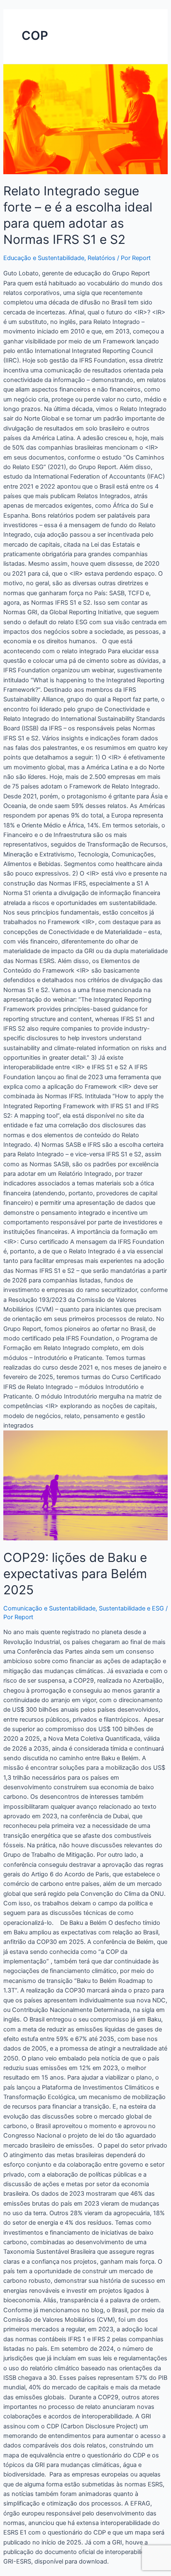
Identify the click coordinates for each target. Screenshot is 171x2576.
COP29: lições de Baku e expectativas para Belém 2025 (75, 1574)
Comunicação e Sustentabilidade (49, 1608)
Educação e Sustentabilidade (44, 258)
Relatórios (101, 258)
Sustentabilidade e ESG (131, 1608)
